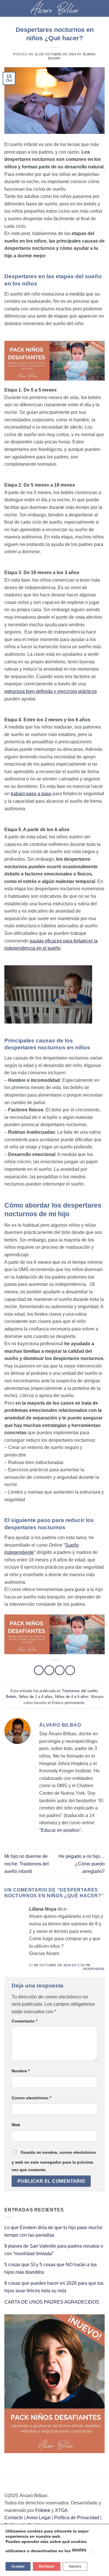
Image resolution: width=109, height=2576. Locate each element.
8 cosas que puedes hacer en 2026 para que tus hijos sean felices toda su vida (54, 2287)
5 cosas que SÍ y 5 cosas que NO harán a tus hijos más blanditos (51, 2268)
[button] (8, 8)
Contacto (14, 2518)
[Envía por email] (70, 1670)
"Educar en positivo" (60, 1830)
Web (16, 2125)
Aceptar (18, 2566)
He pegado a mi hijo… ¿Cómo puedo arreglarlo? (82, 1864)
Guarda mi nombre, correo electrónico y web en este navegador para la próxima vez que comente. (54, 2161)
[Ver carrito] (102, 8)
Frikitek (43, 2510)
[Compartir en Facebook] (49, 1670)
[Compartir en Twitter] (60, 1670)
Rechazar (47, 2566)
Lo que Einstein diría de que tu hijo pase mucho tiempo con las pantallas (53, 2231)
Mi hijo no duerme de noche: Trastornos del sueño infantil (27, 1864)
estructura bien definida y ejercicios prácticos (51, 691)
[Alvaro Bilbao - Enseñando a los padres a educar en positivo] (55, 8)
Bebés (11, 1697)
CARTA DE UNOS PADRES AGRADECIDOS (52, 2302)
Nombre (21, 2071)
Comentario (24, 2021)
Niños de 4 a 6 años (72, 1697)
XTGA (61, 2510)
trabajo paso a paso (31, 794)
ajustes (79, 2549)
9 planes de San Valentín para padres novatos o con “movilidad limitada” (54, 2250)
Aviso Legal (38, 2518)
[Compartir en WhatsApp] (39, 1670)
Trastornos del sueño (80, 1691)
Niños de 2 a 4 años (36, 1697)
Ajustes (75, 2566)
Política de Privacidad (77, 2518)
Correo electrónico (31, 2098)
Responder (94, 1969)
